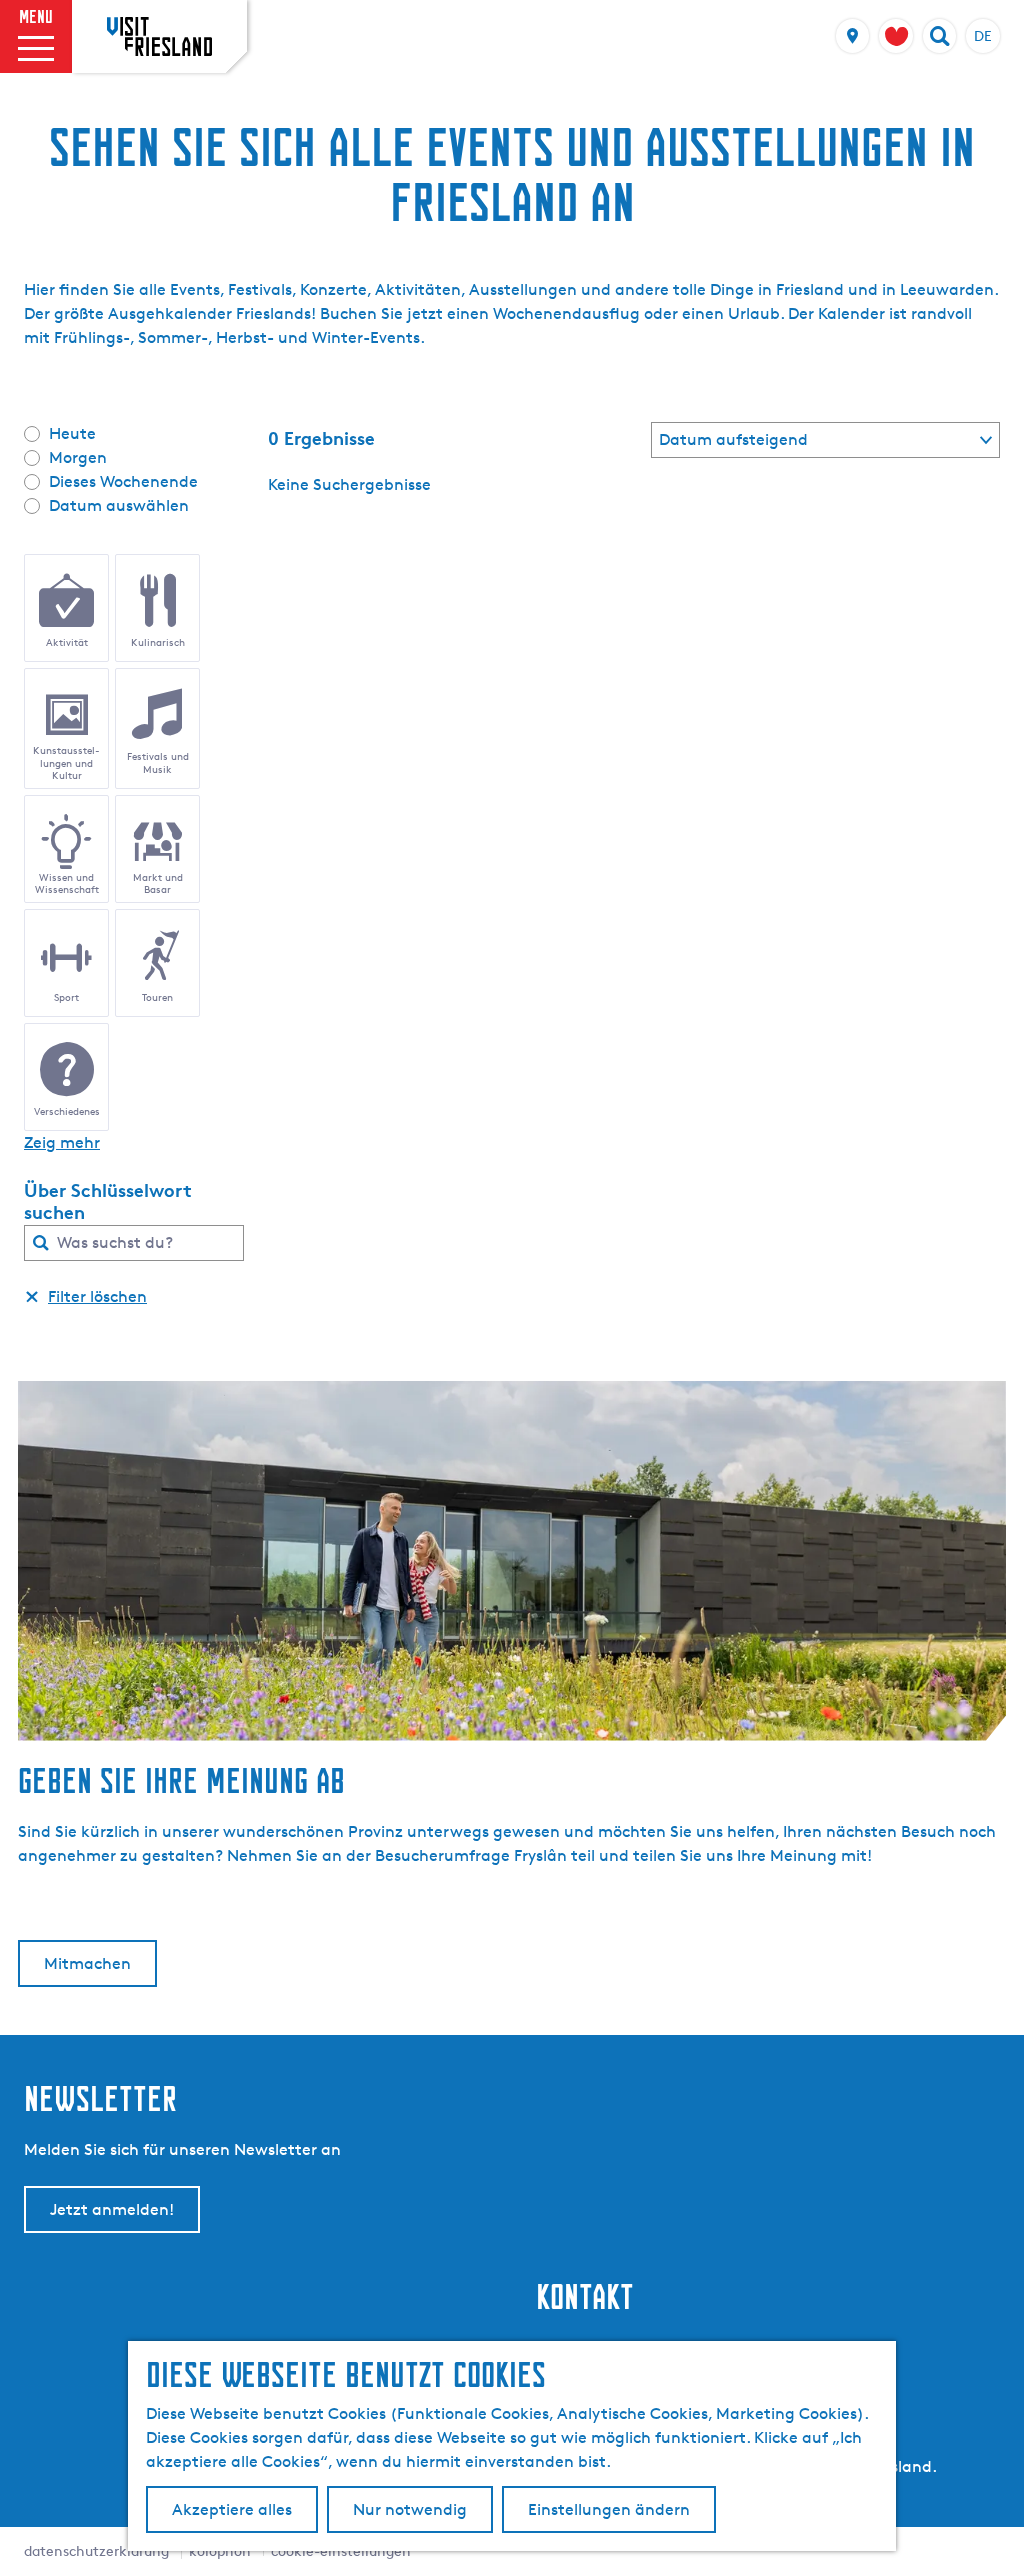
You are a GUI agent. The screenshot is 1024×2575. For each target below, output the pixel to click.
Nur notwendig (410, 2509)
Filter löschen (97, 1296)
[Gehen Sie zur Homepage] (159, 36)
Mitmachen (87, 1963)
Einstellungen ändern (609, 2509)
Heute (72, 433)
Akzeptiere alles (232, 2509)
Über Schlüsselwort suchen (108, 1201)
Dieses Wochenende (123, 481)
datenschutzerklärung (96, 2550)
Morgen (78, 457)
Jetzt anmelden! (112, 2209)
